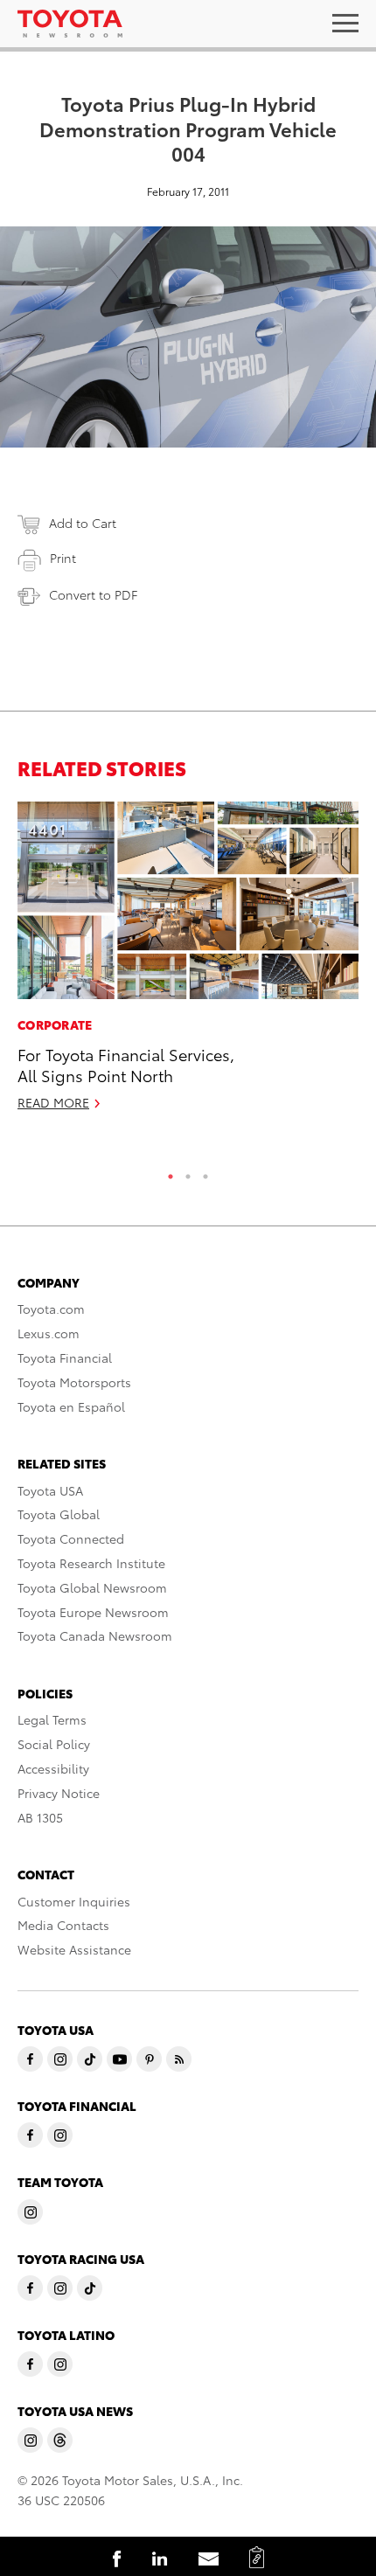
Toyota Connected (71, 1538)
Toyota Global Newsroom (92, 1587)
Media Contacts (63, 1925)
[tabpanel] (188, 964)
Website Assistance (74, 1949)
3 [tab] (205, 1172)
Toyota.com (51, 1309)
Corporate (55, 1024)
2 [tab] (188, 1172)
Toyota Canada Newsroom (95, 1635)
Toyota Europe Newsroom (93, 1612)
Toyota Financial (65, 1357)
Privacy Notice (59, 1793)
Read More (53, 1102)
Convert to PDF (93, 594)
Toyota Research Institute (91, 1563)
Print (63, 558)
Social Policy (54, 1744)
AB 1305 (40, 1817)
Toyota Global (59, 1514)
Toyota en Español (71, 1406)
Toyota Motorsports (74, 1382)
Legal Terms (52, 1719)
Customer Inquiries (74, 1901)
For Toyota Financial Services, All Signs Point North (126, 1064)
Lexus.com (49, 1333)
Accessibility (53, 1768)
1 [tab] (171, 1172)
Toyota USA (50, 1490)
